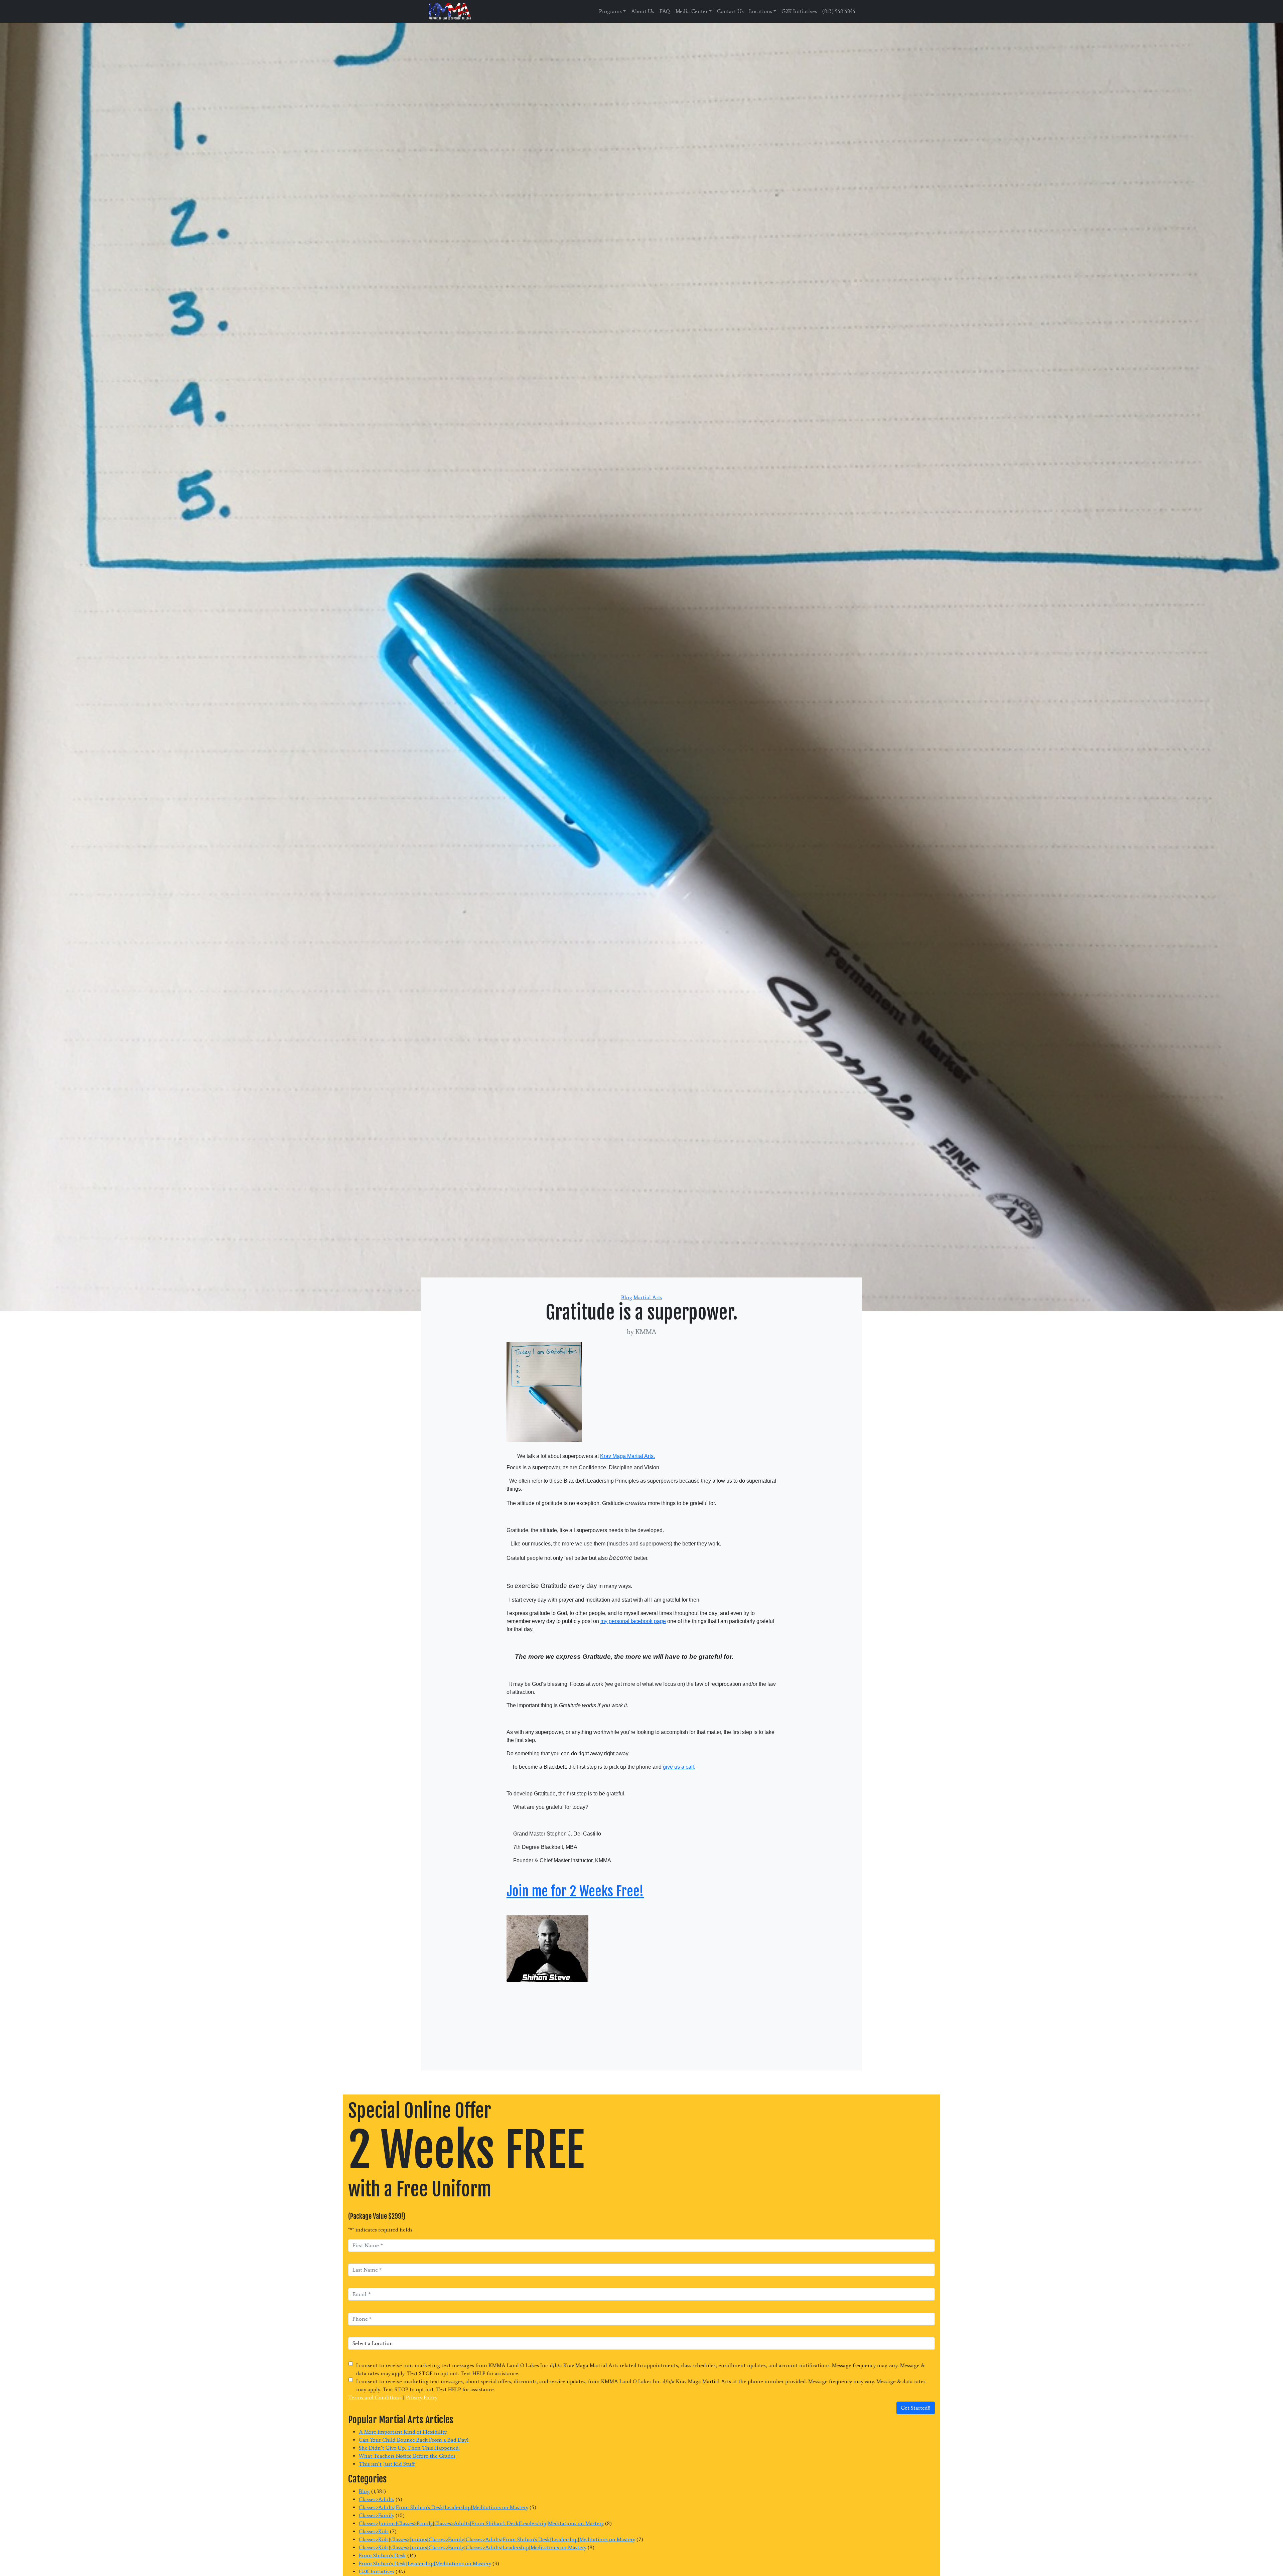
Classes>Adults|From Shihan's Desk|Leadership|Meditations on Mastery (444, 2507)
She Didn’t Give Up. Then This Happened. (409, 2448)
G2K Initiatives (799, 11)
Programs (610, 11)
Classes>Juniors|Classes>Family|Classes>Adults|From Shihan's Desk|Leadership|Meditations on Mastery (481, 2523)
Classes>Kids (374, 2531)
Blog (627, 1297)
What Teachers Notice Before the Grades (407, 2456)
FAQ (665, 11)
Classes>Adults (377, 2499)
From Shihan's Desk (382, 2555)
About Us (643, 11)
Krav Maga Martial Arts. (627, 1456)
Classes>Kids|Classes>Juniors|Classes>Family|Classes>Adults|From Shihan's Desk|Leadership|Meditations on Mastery (497, 2539)
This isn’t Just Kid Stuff (387, 2464)
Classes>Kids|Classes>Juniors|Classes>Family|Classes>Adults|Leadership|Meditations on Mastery (473, 2547)
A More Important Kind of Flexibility (403, 2432)
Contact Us (730, 11)
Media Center (692, 11)
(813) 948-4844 (839, 11)
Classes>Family (377, 2515)
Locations (761, 11)
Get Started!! (916, 2408)
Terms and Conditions (375, 2397)
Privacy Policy (422, 2397)
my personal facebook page (633, 1621)
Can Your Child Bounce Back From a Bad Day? (414, 2440)
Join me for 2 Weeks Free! (575, 1891)
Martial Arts (648, 1297)
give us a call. (679, 1767)
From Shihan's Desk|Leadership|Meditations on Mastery (425, 2563)
